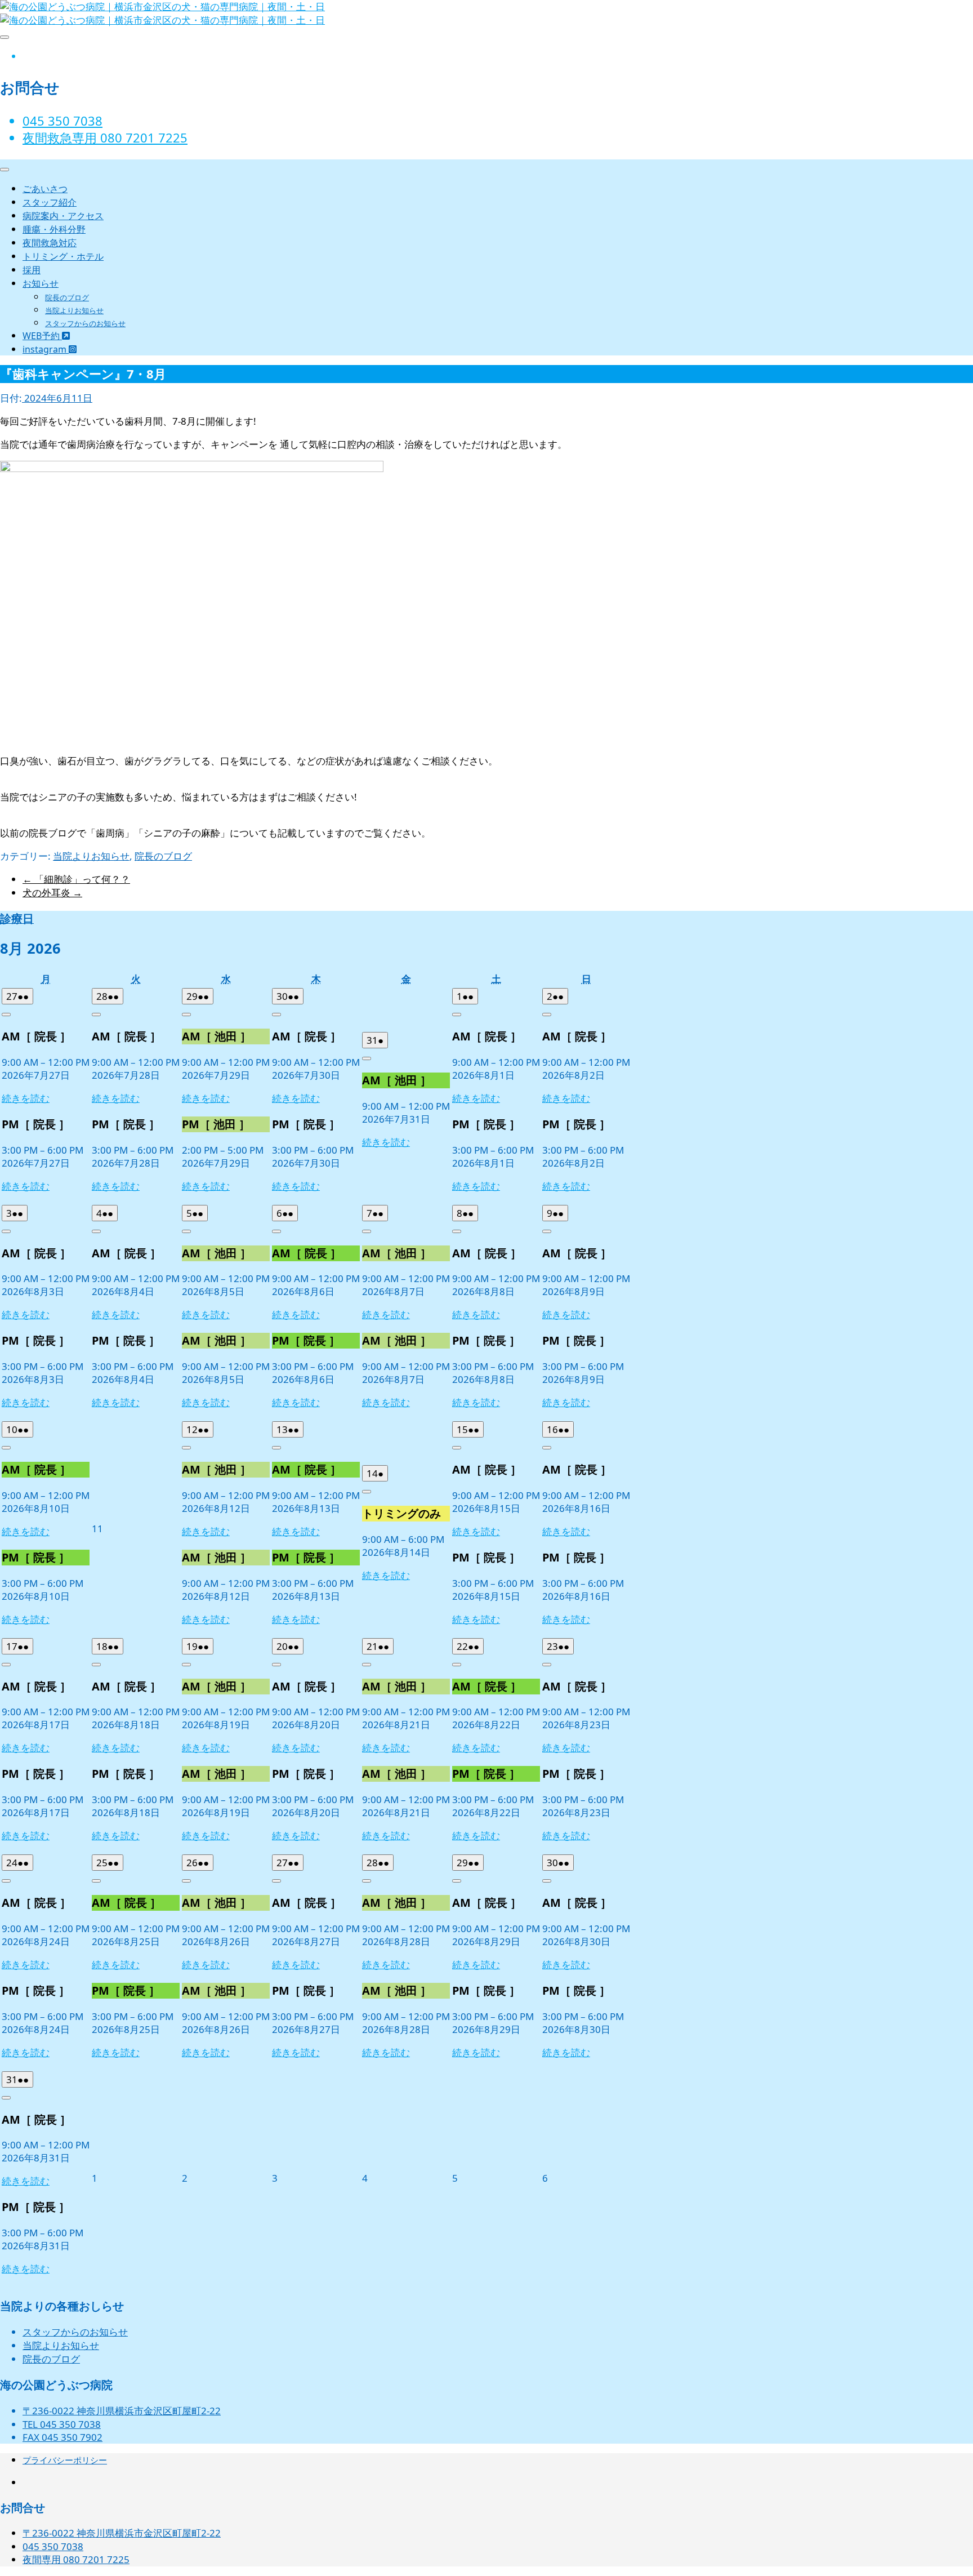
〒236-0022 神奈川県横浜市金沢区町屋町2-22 (122, 2411)
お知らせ (41, 283)
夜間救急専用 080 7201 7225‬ (105, 137)
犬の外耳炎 (52, 893)
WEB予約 (42, 336)
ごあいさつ (45, 189)
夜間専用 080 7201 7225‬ (76, 2559)
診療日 (17, 918)
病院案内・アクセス (63, 216)
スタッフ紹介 (50, 202)
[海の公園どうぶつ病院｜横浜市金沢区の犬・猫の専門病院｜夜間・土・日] (162, 20)
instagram (46, 349)
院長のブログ (67, 297)
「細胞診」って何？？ (76, 879)
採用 (32, 270)
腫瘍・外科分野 (54, 229)
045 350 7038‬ (63, 121)
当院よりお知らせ (74, 310)
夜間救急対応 (50, 243)
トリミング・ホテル (63, 256)
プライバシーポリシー (65, 2460)
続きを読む (26, 1098)
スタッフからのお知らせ (85, 323)
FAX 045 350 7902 (63, 2437)
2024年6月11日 (57, 398)
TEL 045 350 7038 (62, 2424)
